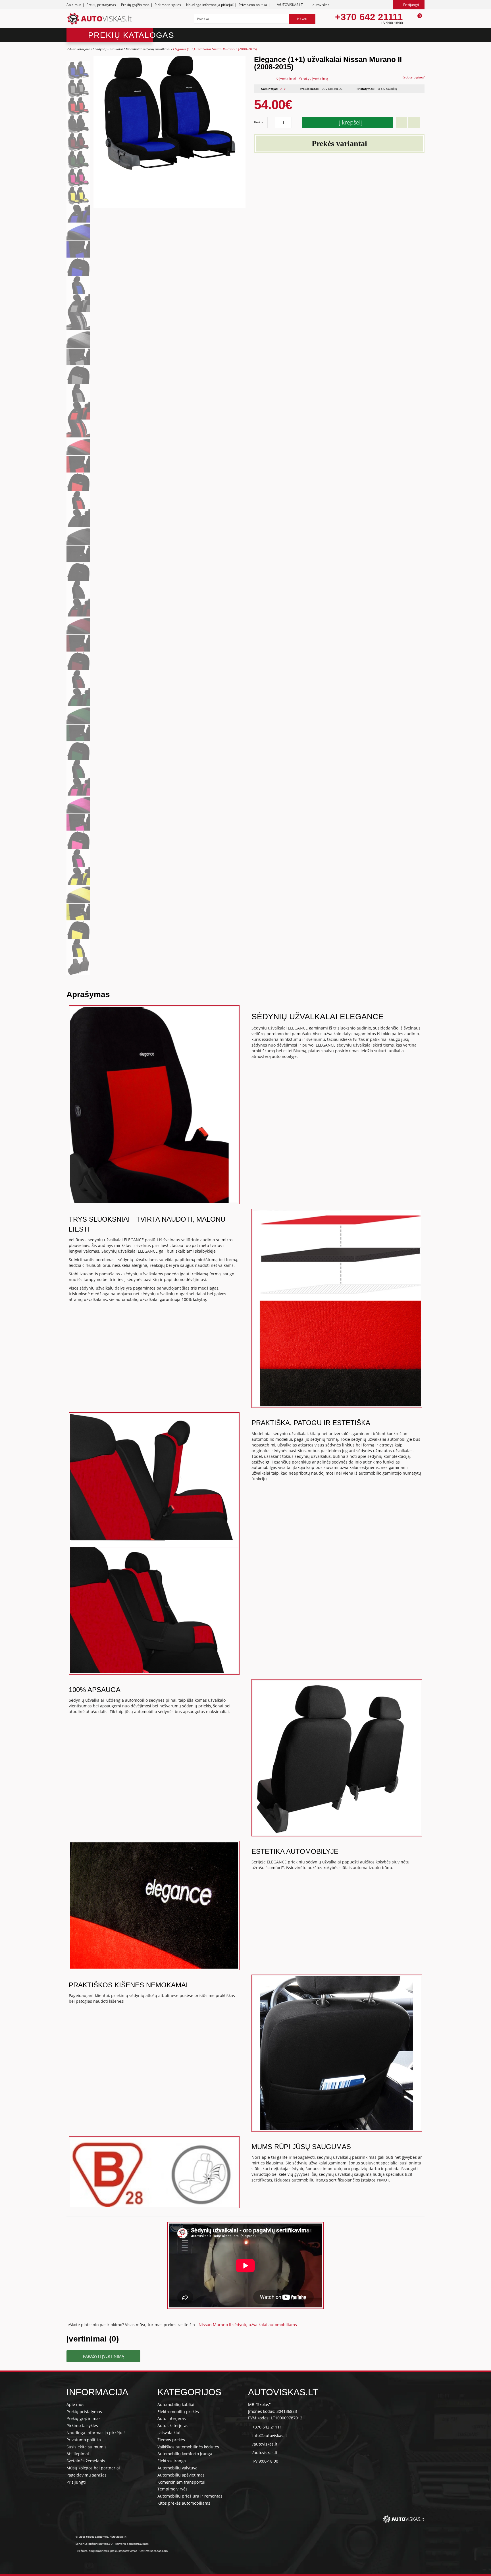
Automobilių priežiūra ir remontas (190, 2496)
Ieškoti (302, 19)
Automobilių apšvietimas (181, 2475)
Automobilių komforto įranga (185, 2454)
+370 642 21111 (369, 17)
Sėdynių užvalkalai (109, 49)
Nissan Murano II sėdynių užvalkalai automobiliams (248, 2325)
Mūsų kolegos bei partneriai (93, 2468)
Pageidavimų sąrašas (87, 2475)
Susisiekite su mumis (87, 2447)
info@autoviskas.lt (270, 2435)
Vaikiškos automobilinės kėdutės (188, 2447)
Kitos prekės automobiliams (184, 2503)
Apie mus (74, 5)
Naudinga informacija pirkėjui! (210, 5)
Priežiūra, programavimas (92, 2551)
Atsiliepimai (78, 2454)
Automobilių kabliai (176, 2404)
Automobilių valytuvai (178, 2468)
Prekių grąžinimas (135, 5)
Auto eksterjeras (173, 2425)
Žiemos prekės (171, 2440)
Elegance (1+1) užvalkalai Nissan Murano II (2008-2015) (215, 49)
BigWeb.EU (105, 2544)
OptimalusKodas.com (153, 2551)
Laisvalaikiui (169, 2433)
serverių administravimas (132, 2544)
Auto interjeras (81, 49)
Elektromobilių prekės (178, 2412)
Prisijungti (76, 2482)
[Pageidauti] (401, 123)
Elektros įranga (172, 2461)
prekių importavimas (124, 2551)
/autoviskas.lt (265, 2444)
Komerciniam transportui (181, 2482)
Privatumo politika (253, 5)
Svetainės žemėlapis (86, 2461)
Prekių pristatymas (101, 5)
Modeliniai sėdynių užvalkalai (148, 49)
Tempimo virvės (172, 2489)
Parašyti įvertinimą (313, 78)
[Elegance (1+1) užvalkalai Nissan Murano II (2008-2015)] (78, 70)
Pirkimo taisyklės (168, 5)
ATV (283, 89)
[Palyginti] (414, 123)
